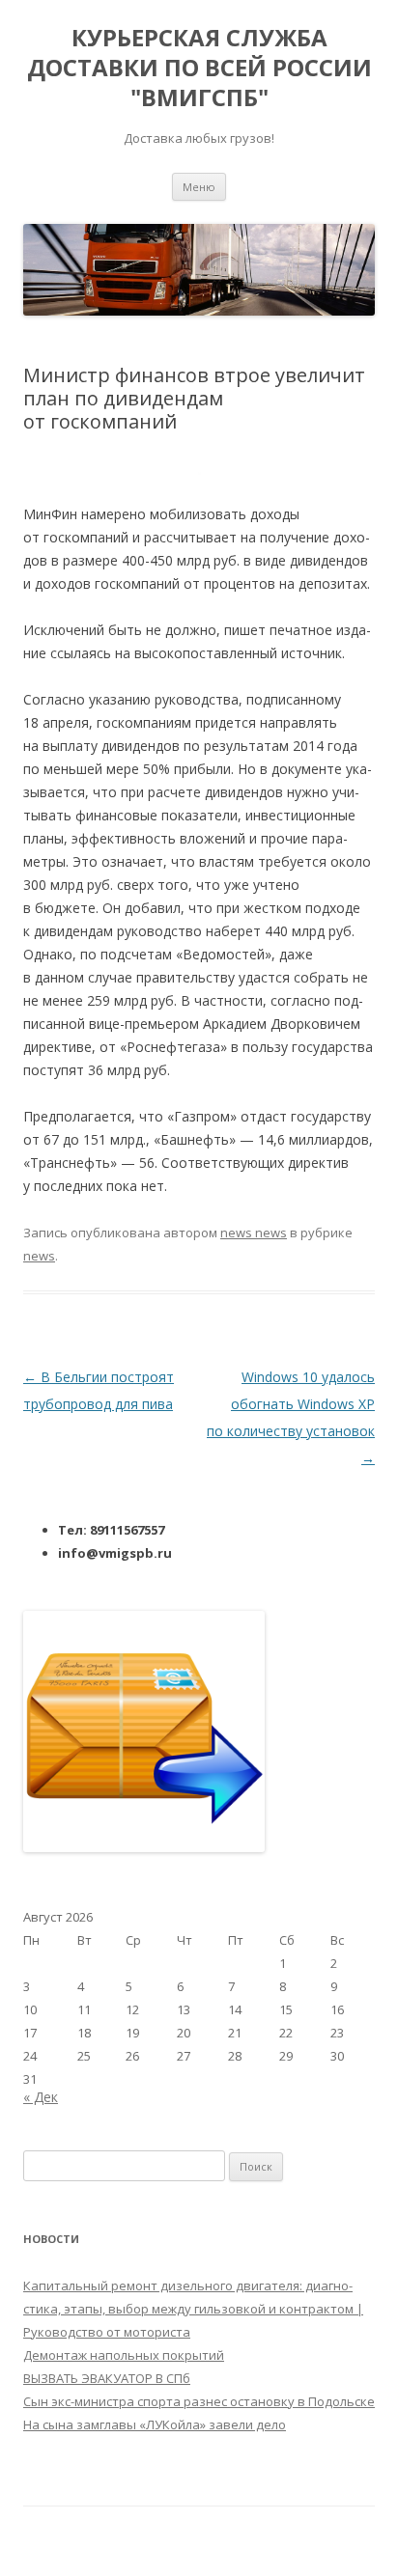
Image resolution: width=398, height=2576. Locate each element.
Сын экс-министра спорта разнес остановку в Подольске (199, 2401)
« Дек (41, 2097)
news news (254, 1233)
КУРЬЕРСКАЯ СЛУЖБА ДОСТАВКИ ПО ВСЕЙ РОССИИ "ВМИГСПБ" (199, 68)
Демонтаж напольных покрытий (124, 2355)
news (39, 1256)
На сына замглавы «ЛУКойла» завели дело (155, 2424)
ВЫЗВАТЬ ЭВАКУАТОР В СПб (107, 2378)
